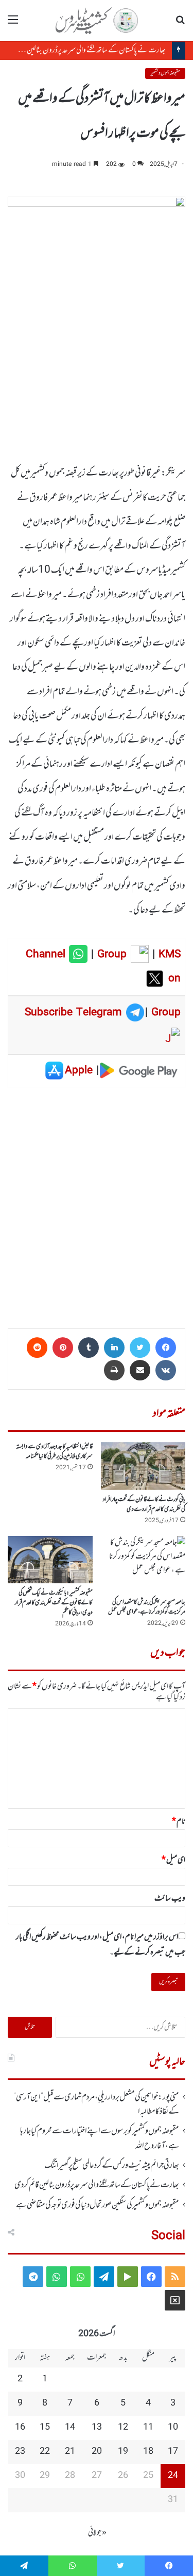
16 (20, 2428)
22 (45, 2452)
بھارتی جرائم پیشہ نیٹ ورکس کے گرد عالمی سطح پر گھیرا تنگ (112, 2166)
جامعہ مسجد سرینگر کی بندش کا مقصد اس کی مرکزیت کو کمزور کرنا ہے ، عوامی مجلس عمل (147, 1607)
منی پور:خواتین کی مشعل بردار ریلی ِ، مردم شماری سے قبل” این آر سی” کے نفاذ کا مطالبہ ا (96, 2105)
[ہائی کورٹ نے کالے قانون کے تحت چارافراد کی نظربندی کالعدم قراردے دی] (143, 1466)
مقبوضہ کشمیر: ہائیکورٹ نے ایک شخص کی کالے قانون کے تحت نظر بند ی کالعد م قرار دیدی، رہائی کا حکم (54, 1603)
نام (179, 1822)
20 (97, 2452)
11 (148, 2428)
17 (173, 2452)
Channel (47, 955)
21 (70, 2452)
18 (148, 2452)
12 (123, 2428)
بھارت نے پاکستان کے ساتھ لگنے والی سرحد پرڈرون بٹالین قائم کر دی (85, 50)
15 (45, 2428)
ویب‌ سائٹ (170, 1899)
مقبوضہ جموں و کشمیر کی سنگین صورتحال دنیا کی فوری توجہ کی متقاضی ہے (98, 2205)
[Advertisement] (97, 1205)
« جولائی (97, 2533)
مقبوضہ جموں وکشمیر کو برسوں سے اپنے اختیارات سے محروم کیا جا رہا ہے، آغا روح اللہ (100, 2138)
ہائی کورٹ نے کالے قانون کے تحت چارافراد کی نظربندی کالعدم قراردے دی (144, 1504)
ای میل (173, 1860)
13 (97, 2428)
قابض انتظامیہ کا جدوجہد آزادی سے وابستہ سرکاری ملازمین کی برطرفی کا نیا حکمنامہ (54, 1452)
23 (20, 2452)
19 (123, 2452)
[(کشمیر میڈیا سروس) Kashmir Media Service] (97, 21)
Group (110, 955)
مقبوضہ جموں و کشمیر (165, 73)
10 (173, 2428)
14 (70, 2428)
